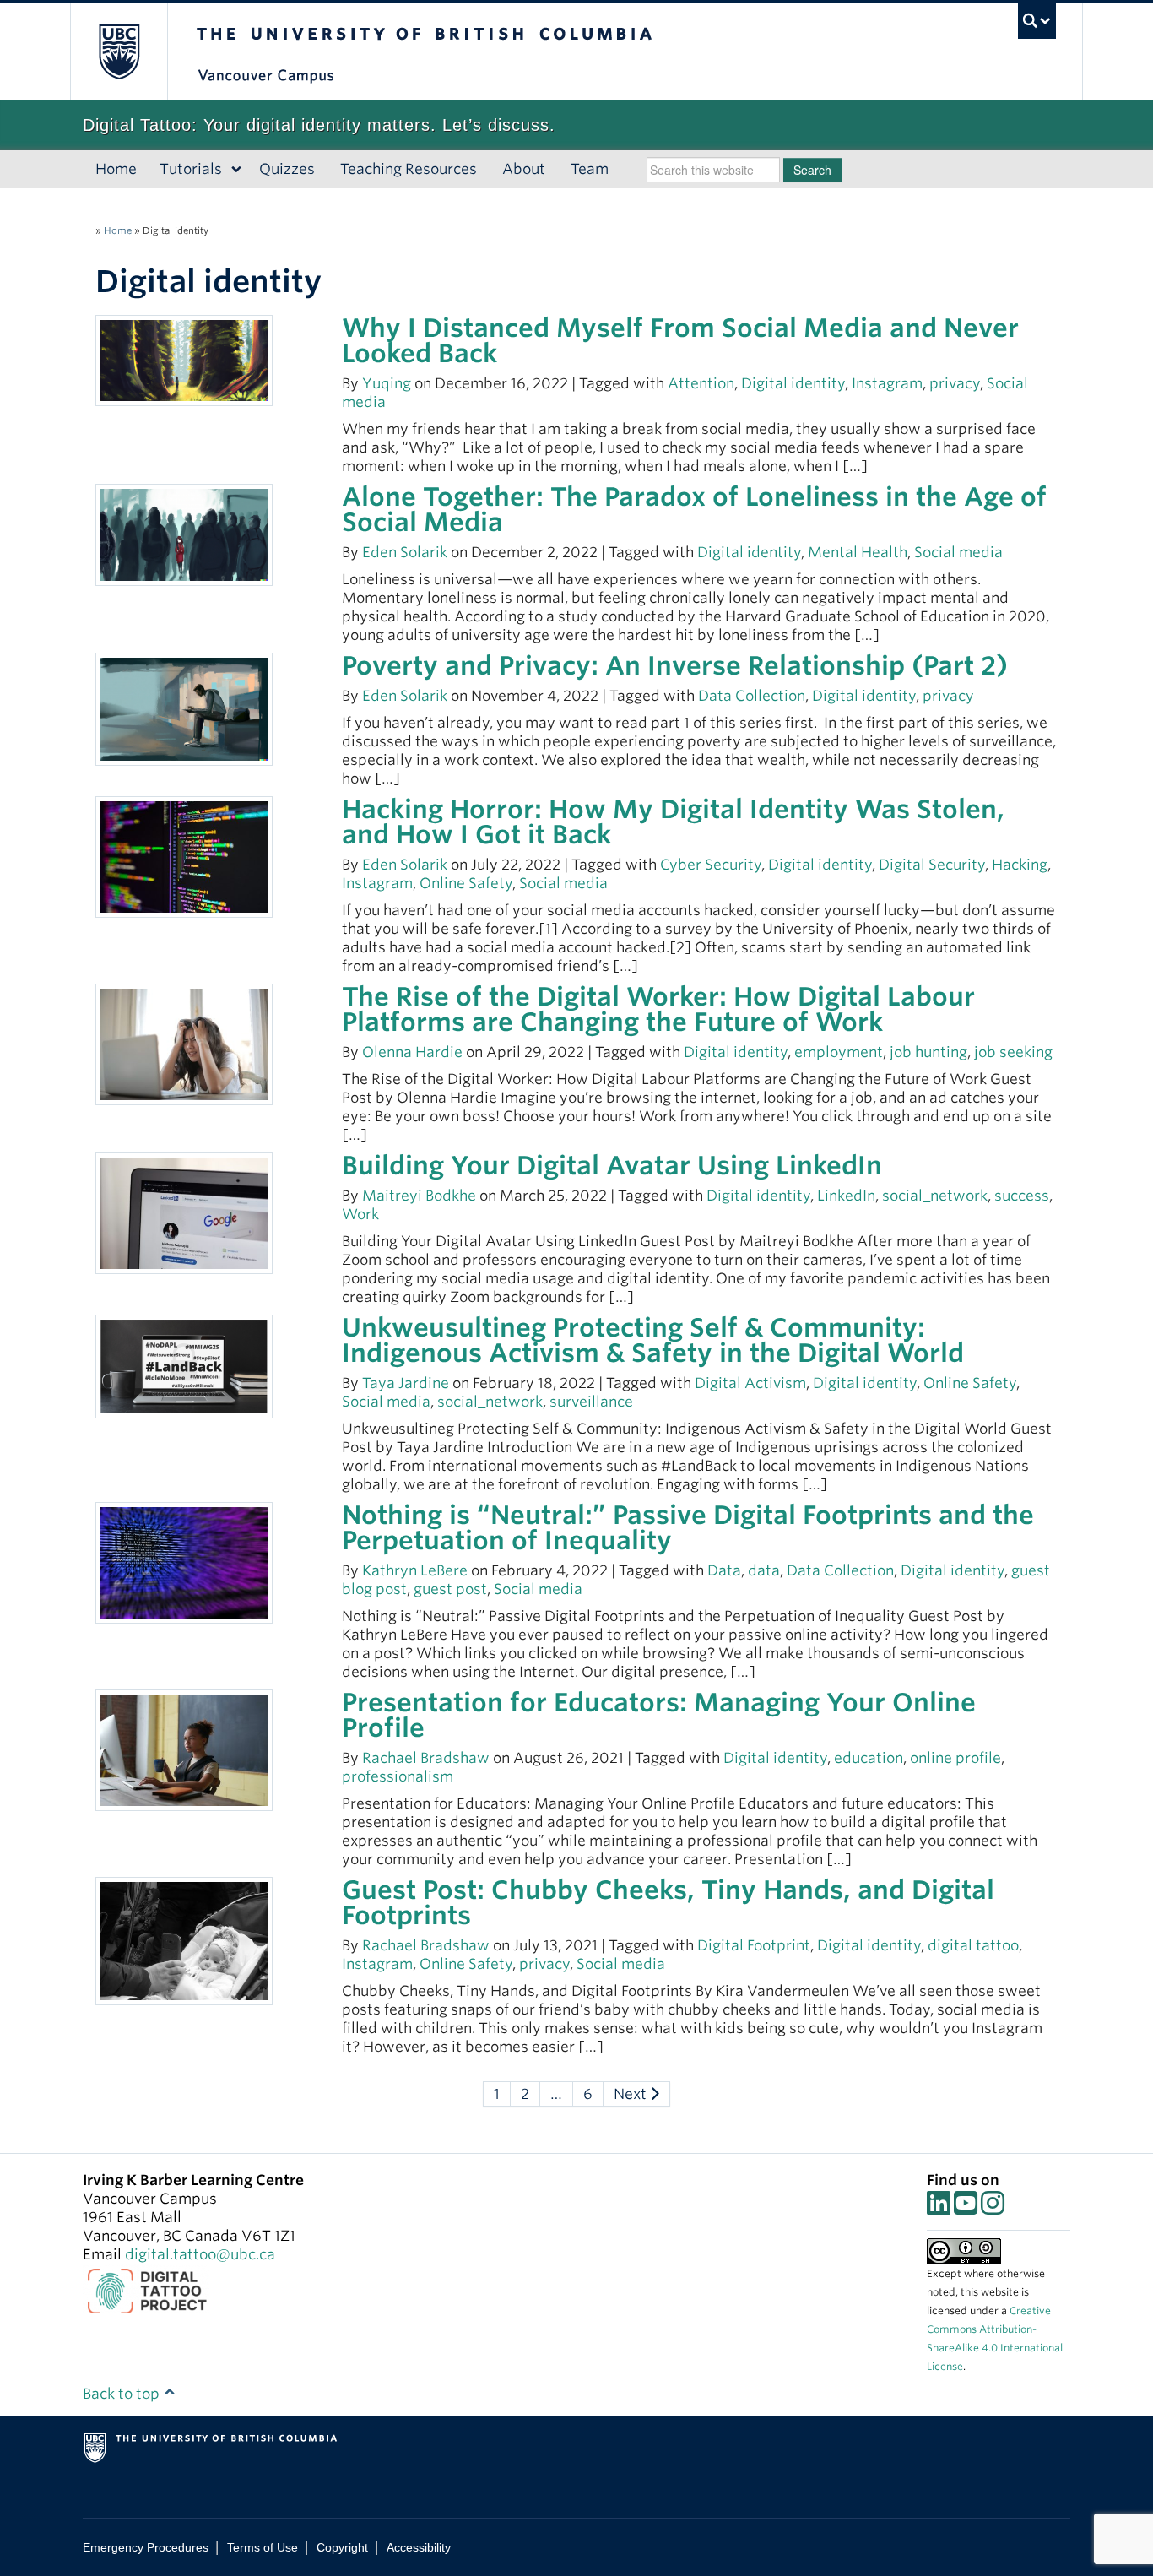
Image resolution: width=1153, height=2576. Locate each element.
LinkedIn (846, 1196)
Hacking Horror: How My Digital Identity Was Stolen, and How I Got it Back (673, 822)
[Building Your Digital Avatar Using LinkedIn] (184, 1212)
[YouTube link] (966, 2208)
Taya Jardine (406, 1383)
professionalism (398, 1776)
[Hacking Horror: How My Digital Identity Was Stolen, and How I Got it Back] (184, 856)
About (524, 169)
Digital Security (932, 865)
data (764, 1570)
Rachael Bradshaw (426, 1758)
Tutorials (191, 169)
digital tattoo (973, 1945)
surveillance (591, 1402)
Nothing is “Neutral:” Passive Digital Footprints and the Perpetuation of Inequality (688, 1527)
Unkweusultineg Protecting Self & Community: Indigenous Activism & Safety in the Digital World (653, 1340)
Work (360, 1214)
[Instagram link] (993, 2208)
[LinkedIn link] (939, 2208)
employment (839, 1052)
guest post (450, 1589)
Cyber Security (711, 865)
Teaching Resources (409, 169)
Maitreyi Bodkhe (419, 1196)
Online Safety (466, 883)
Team (590, 169)
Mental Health (858, 552)
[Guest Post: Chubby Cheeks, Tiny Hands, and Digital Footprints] (184, 1939)
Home (116, 169)
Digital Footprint (754, 1945)
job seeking (1013, 1052)
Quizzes (287, 169)
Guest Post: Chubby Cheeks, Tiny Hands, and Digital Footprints (668, 1902)
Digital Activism (750, 1383)
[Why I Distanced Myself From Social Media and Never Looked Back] (184, 360)
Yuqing (387, 383)
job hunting (928, 1052)
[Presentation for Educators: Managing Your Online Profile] (184, 1749)
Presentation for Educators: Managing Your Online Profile (659, 1715)
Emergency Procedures (146, 2547)
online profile (955, 1758)
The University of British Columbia (119, 51)
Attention (701, 383)
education (869, 1758)
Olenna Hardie (412, 1052)
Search (812, 170)
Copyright (342, 2547)
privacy (955, 383)
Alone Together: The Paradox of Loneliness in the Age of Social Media (694, 509)
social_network (935, 1196)
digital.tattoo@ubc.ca (200, 2254)
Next (632, 2094)
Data (724, 1570)
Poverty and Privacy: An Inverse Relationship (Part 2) (675, 665)
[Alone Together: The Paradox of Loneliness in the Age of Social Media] (184, 534)
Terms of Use (263, 2547)
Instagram (887, 383)
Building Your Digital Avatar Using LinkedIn (612, 1165)
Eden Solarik (405, 552)
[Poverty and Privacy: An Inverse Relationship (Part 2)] (184, 708)
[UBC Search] (1037, 21)
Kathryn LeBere (415, 1570)
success (1022, 1196)
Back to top (123, 2394)
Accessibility (419, 2547)
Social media (958, 552)
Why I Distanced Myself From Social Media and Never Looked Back (680, 340)
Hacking (1020, 865)
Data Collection (752, 696)
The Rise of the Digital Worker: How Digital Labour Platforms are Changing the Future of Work (658, 1009)
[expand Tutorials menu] (237, 170)
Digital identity (793, 383)
